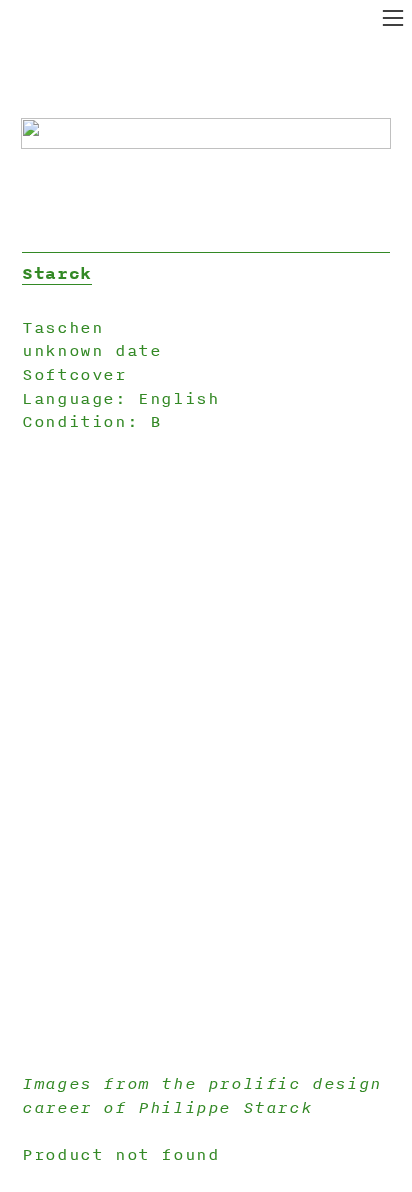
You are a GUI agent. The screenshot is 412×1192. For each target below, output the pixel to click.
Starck (57, 273)
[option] (206, 753)
